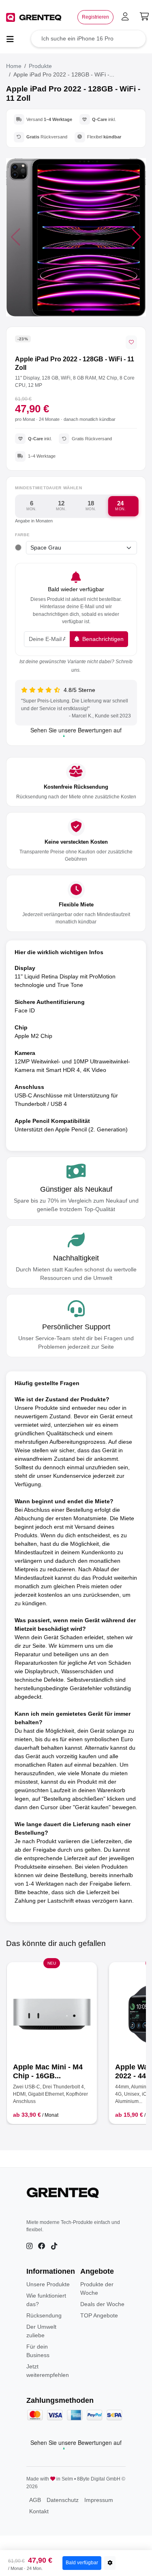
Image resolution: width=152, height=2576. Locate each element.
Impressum (99, 2500)
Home (14, 66)
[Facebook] (42, 2246)
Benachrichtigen (102, 639)
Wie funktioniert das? (46, 2300)
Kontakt (39, 2511)
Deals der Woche (102, 2304)
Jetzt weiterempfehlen (48, 2371)
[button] (136, 237)
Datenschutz (63, 2500)
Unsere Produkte (48, 2284)
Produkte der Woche (97, 2288)
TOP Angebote (99, 2315)
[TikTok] (54, 2246)
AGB (35, 2500)
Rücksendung (44, 2315)
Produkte (40, 66)
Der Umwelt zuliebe (41, 2331)
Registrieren (95, 17)
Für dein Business (38, 2351)
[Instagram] (29, 2246)
